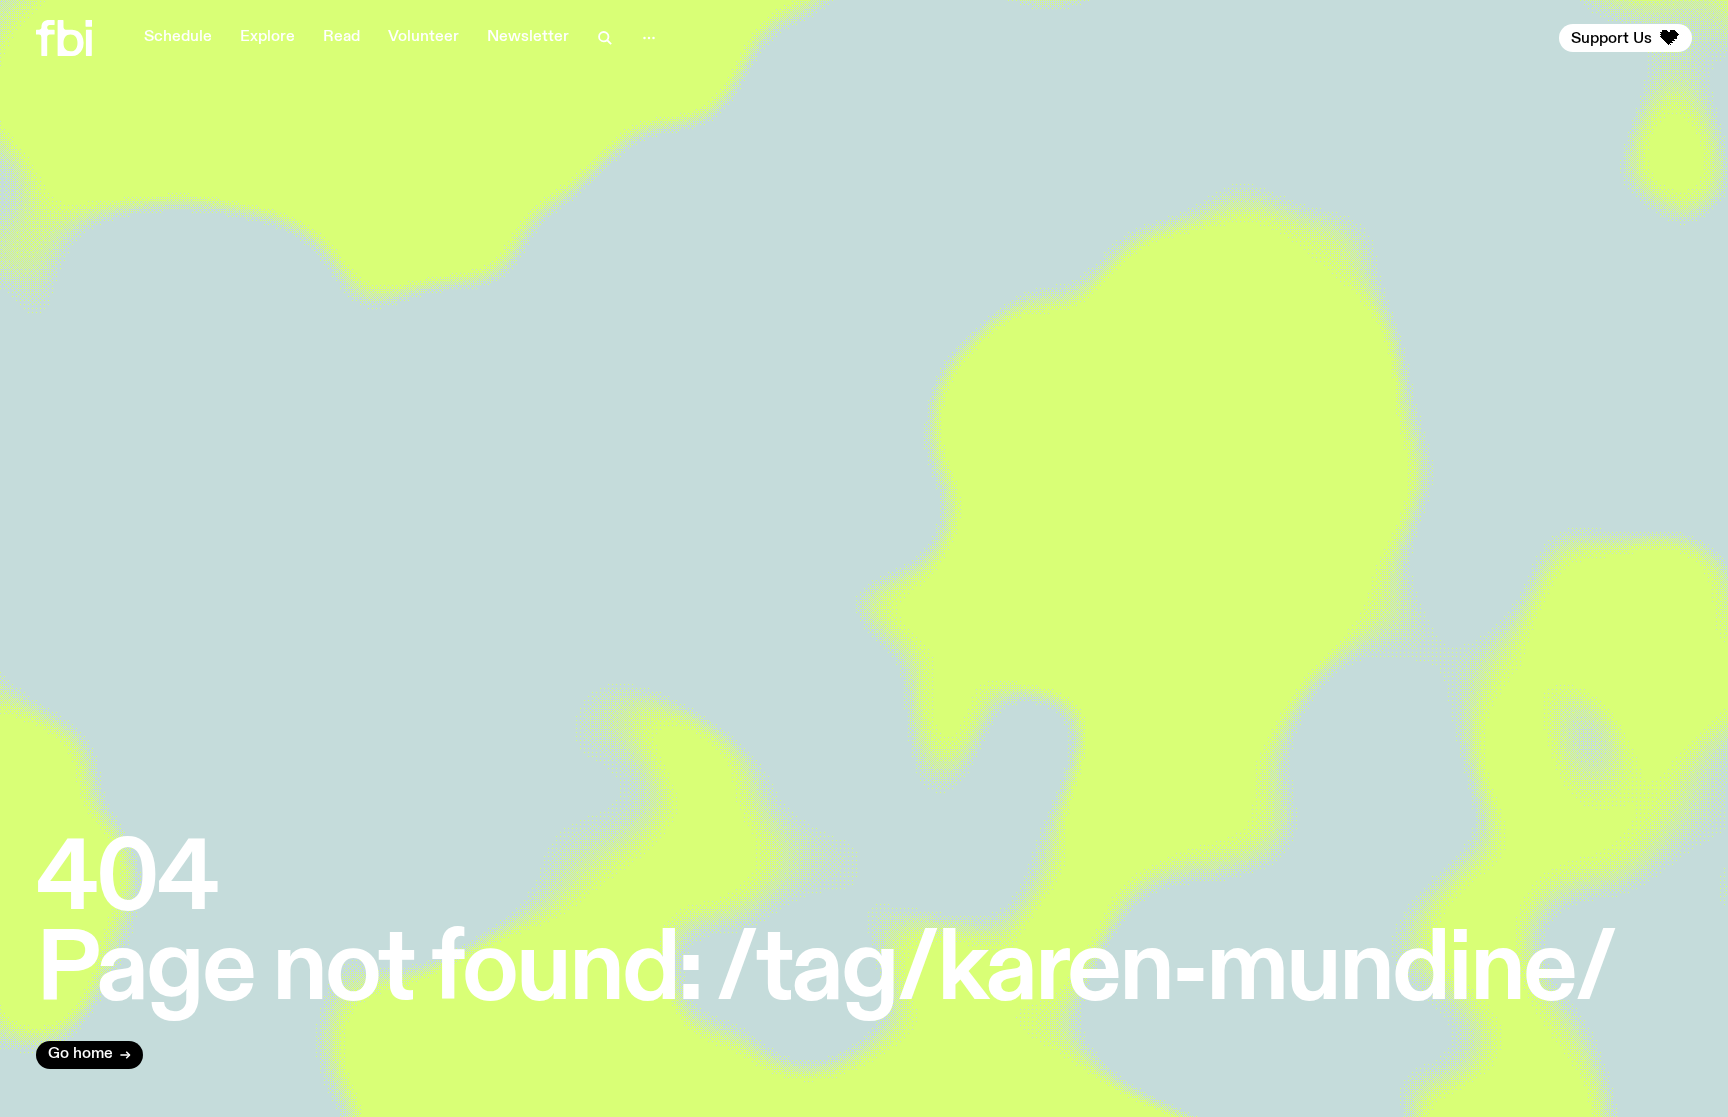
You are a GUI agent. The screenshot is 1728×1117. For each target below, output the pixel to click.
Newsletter (528, 37)
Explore (267, 37)
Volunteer (423, 37)
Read (341, 37)
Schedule (178, 37)
